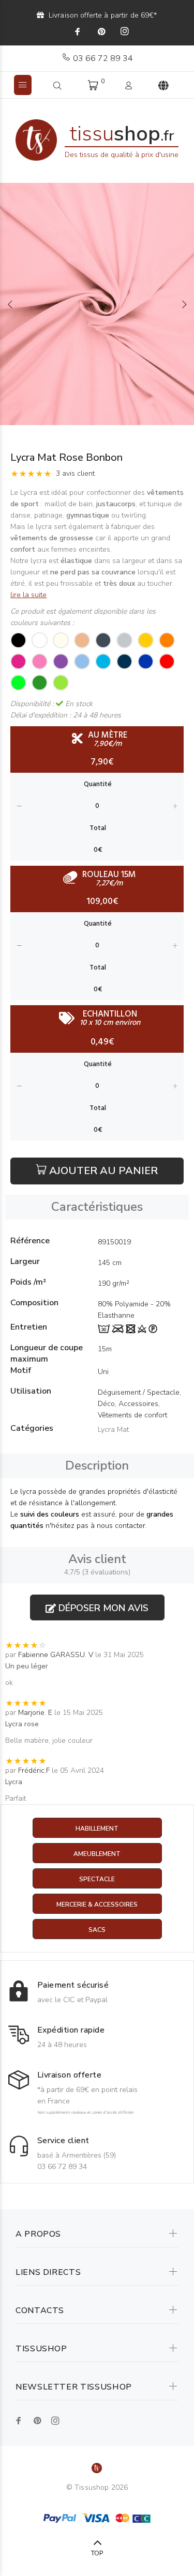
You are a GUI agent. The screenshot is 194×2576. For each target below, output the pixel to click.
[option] (97, 304)
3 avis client (75, 473)
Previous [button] (10, 304)
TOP (97, 2553)
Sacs (97, 1930)
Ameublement (97, 1854)
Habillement (97, 1829)
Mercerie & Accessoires (97, 1904)
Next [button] (184, 304)
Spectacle (97, 1879)
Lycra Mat (113, 1430)
